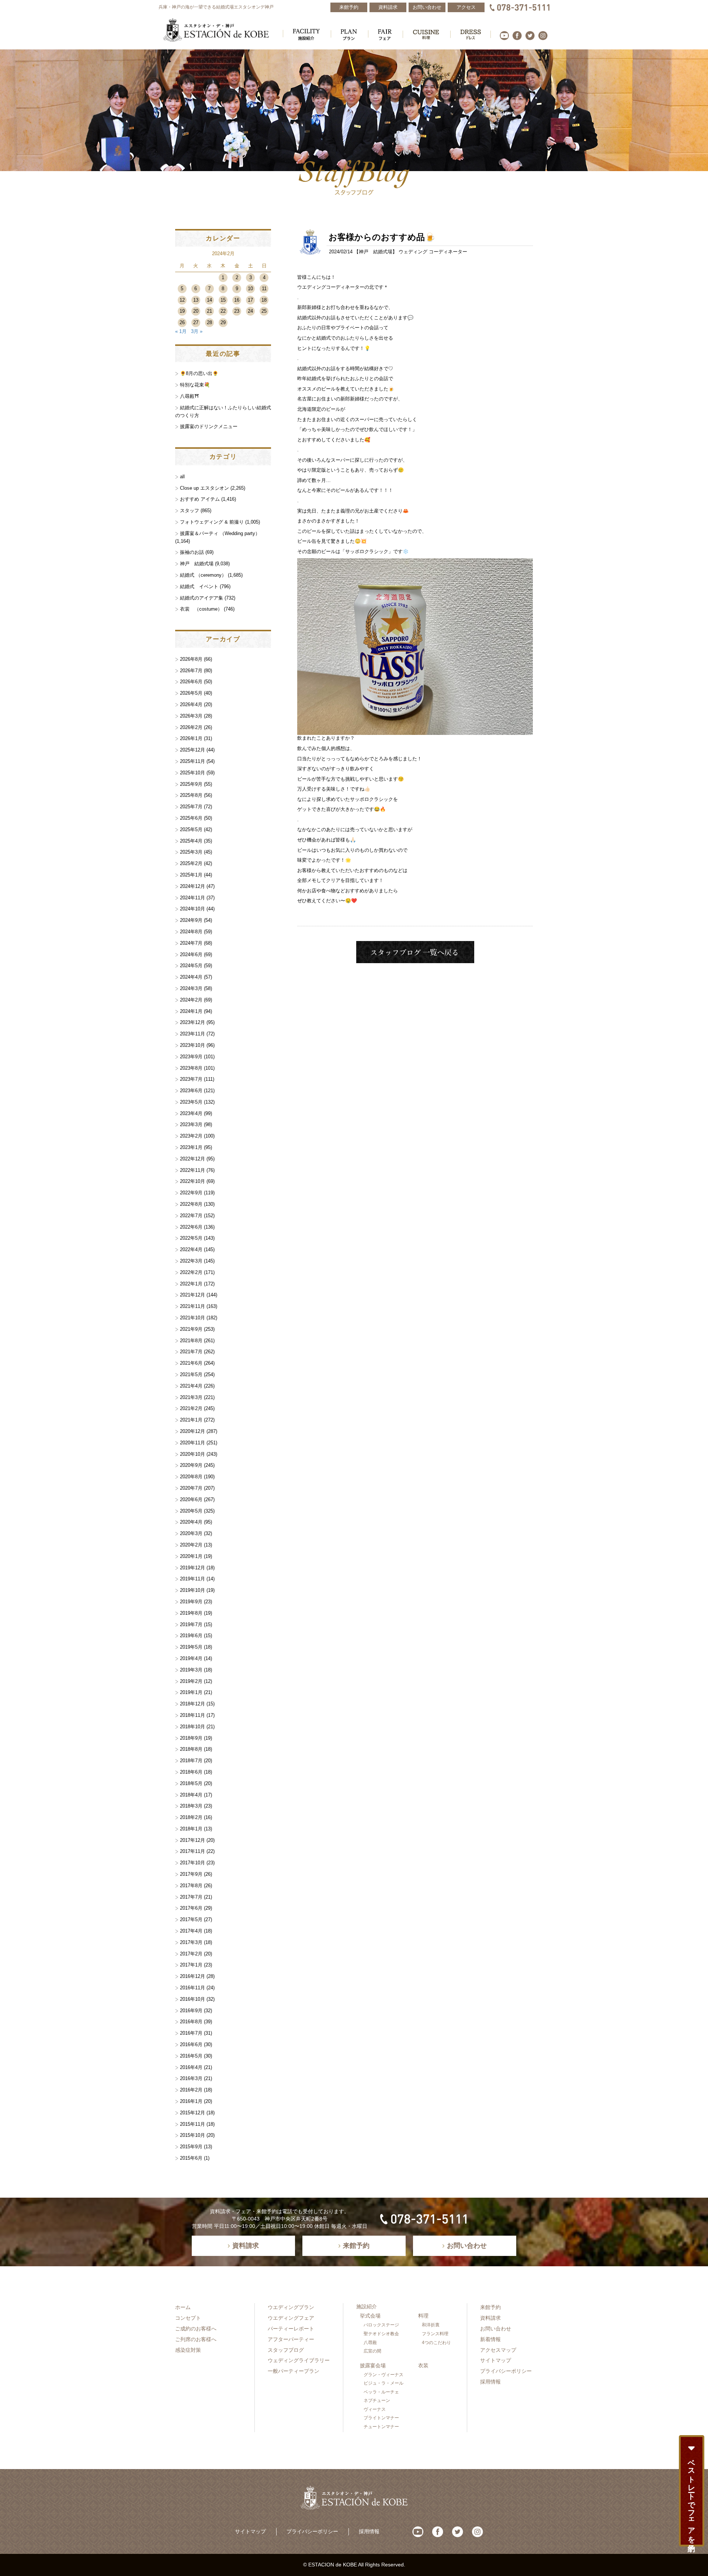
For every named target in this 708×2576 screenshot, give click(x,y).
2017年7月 (191, 1897)
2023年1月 (191, 1147)
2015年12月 (192, 2113)
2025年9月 (191, 784)
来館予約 (490, 2307)
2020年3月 (191, 1533)
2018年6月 (191, 1772)
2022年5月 (191, 1238)
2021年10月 (192, 1318)
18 (264, 300)
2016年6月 (191, 2044)
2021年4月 (191, 1386)
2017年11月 (192, 1851)
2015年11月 (192, 2124)
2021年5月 (191, 1374)
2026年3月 (191, 716)
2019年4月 (191, 1658)
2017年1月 (191, 1965)
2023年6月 (191, 1091)
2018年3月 (191, 1806)
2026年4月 (191, 704)
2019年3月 (191, 1670)
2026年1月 (191, 738)
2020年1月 (191, 1556)
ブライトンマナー (381, 2418)
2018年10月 (192, 1727)
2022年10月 (192, 1181)
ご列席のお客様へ (196, 2339)
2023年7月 (191, 1079)
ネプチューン (377, 2400)
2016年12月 (192, 1976)
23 (237, 311)
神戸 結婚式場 (376, 252)
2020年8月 (191, 1477)
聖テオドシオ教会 (381, 2334)
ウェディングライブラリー (299, 2360)
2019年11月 (192, 1579)
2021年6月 (191, 1363)
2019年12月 (192, 1568)
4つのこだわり (436, 2343)
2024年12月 (192, 886)
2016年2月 (191, 2090)
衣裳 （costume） (201, 609)
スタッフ (190, 511)
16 (237, 300)
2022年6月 (191, 1227)
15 (223, 300)
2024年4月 (191, 977)
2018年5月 (191, 1783)
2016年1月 (191, 2101)
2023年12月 (192, 1022)
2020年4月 (191, 1522)
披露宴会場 (373, 2365)
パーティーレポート (291, 2329)
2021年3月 (191, 1397)
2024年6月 (191, 954)
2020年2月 (191, 1545)
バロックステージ (381, 2325)
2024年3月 (191, 988)
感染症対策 (188, 2350)
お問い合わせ (496, 2329)
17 (250, 300)
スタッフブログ (286, 2350)
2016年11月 (192, 1988)
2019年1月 (191, 1692)
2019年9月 (191, 1602)
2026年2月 (191, 727)
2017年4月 (191, 1931)
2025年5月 (191, 829)
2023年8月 (191, 1068)
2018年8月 (191, 1749)
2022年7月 (191, 1216)
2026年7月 (191, 671)
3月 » (197, 331)
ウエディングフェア (291, 2318)
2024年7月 (191, 943)
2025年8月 (191, 795)
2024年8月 (191, 932)
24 (250, 311)
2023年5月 (191, 1102)
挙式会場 (370, 2316)
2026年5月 (191, 693)
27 (196, 322)
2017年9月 (191, 1874)
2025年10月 (192, 773)
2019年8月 (191, 1613)
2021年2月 (191, 1408)
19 (182, 311)
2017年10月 (192, 1863)
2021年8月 (191, 1341)
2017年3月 (191, 1942)
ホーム (183, 2307)
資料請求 (490, 2318)
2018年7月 (191, 1761)
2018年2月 (191, 1817)
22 (223, 311)
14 (209, 300)
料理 (423, 2316)
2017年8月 (191, 1886)
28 (209, 322)
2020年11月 (192, 1443)
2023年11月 (192, 1034)
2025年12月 (192, 750)
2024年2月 (191, 1000)
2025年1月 (191, 875)
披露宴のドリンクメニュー (209, 426)
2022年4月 (191, 1249)
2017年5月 (191, 1919)
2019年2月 (191, 1681)
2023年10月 (192, 1045)
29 (223, 322)
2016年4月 (191, 2067)
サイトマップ (496, 2360)
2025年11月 (192, 761)
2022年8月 (191, 1204)
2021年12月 (192, 1295)
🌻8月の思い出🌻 (199, 373)
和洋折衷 (431, 2325)
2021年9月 (191, 1329)
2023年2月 (191, 1136)
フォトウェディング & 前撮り (212, 522)
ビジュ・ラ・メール (383, 2383)
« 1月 (181, 331)
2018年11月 (192, 1715)
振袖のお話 (192, 552)
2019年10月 (192, 1590)
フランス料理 (435, 2334)
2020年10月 (192, 1454)
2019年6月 (191, 1636)
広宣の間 (372, 2351)
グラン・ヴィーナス (383, 2375)
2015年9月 (191, 2147)
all (182, 477)
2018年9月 (191, 1738)
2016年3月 (191, 2078)
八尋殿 (370, 2343)
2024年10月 (192, 909)
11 (264, 289)
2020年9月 (191, 1465)
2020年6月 (191, 1499)
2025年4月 (191, 841)
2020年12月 (192, 1431)
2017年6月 (191, 1908)
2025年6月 (191, 818)
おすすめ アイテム (200, 499)
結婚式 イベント (199, 586)
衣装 (423, 2365)
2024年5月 (191, 966)
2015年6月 (191, 2158)
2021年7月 (191, 1352)
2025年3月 (191, 852)
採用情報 (490, 2382)
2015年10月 (192, 2135)
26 (182, 322)
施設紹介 (367, 2306)
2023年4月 (191, 1113)
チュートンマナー (381, 2427)
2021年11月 (192, 1306)
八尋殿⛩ (190, 396)
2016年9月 (191, 2011)
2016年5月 (191, 2056)
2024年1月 (191, 1011)
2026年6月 (191, 682)
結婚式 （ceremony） (203, 575)
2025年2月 (191, 863)
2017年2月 (191, 1954)
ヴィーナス (375, 2409)
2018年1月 (191, 1829)
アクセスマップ (498, 2350)
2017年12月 (192, 1840)
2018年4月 (191, 1795)
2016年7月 (191, 2033)
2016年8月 (191, 2022)
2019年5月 (191, 1647)
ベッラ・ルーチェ (381, 2392)
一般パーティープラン (294, 2371)
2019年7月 (191, 1624)
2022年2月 (191, 1272)
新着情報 (490, 2339)
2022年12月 (192, 1159)
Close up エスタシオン (204, 488)
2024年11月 (192, 898)
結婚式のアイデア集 (202, 598)
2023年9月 (191, 1057)
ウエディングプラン (291, 2307)
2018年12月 (192, 1704)
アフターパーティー (291, 2339)
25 (264, 311)
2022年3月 (191, 1261)
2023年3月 (191, 1124)
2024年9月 (191, 920)
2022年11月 (192, 1170)
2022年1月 (191, 1284)
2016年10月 (192, 1999)
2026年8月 (191, 659)
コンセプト (188, 2318)
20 (196, 311)
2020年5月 (191, 1511)
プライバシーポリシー (506, 2371)
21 (209, 311)
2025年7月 (191, 807)
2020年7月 (191, 1488)
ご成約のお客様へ (196, 2329)
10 (250, 289)
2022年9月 (191, 1193)
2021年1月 (191, 1420)
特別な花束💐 (195, 385)
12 (182, 300)
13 (196, 300)
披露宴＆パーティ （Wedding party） (220, 533)
